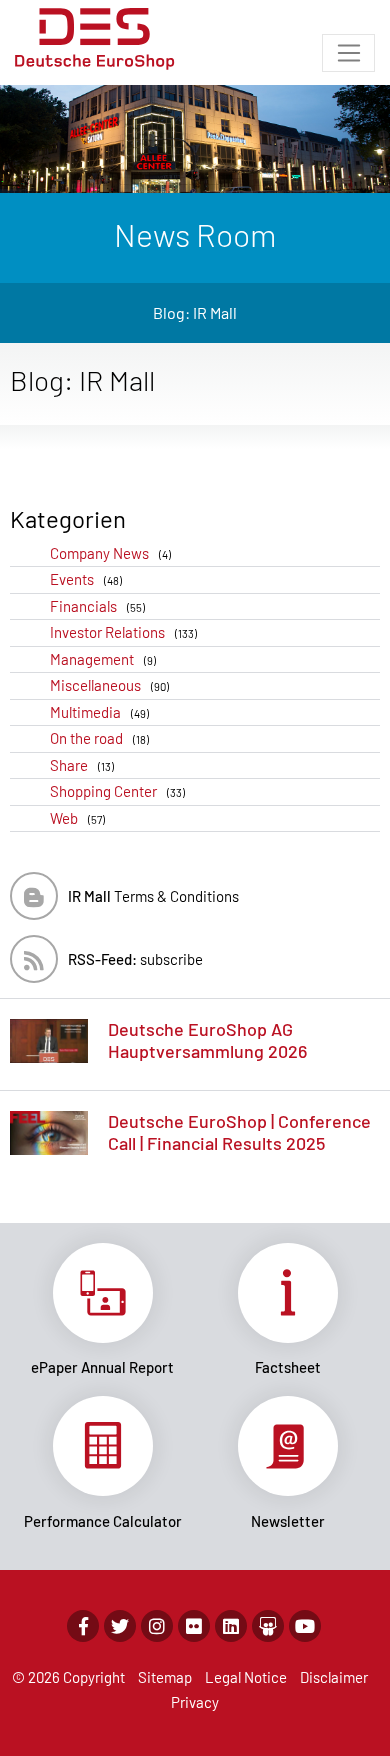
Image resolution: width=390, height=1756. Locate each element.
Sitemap (165, 1677)
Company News (110, 553)
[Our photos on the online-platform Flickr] (194, 1626)
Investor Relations (123, 632)
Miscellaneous (109, 685)
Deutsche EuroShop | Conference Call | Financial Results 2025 (239, 1132)
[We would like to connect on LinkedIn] (231, 1626)
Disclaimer (334, 1677)
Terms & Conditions (153, 896)
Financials (97, 606)
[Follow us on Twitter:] (120, 1626)
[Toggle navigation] (348, 53)
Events (86, 579)
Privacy (195, 1702)
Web (77, 818)
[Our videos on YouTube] (305, 1626)
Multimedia (99, 712)
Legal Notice (246, 1677)
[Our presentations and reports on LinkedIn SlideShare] (268, 1626)
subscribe (135, 959)
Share (82, 765)
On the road (99, 738)
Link (102, 1310)
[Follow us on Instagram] (157, 1626)
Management (103, 659)
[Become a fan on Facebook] (83, 1626)
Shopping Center (117, 791)
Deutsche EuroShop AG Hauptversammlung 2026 (207, 1040)
